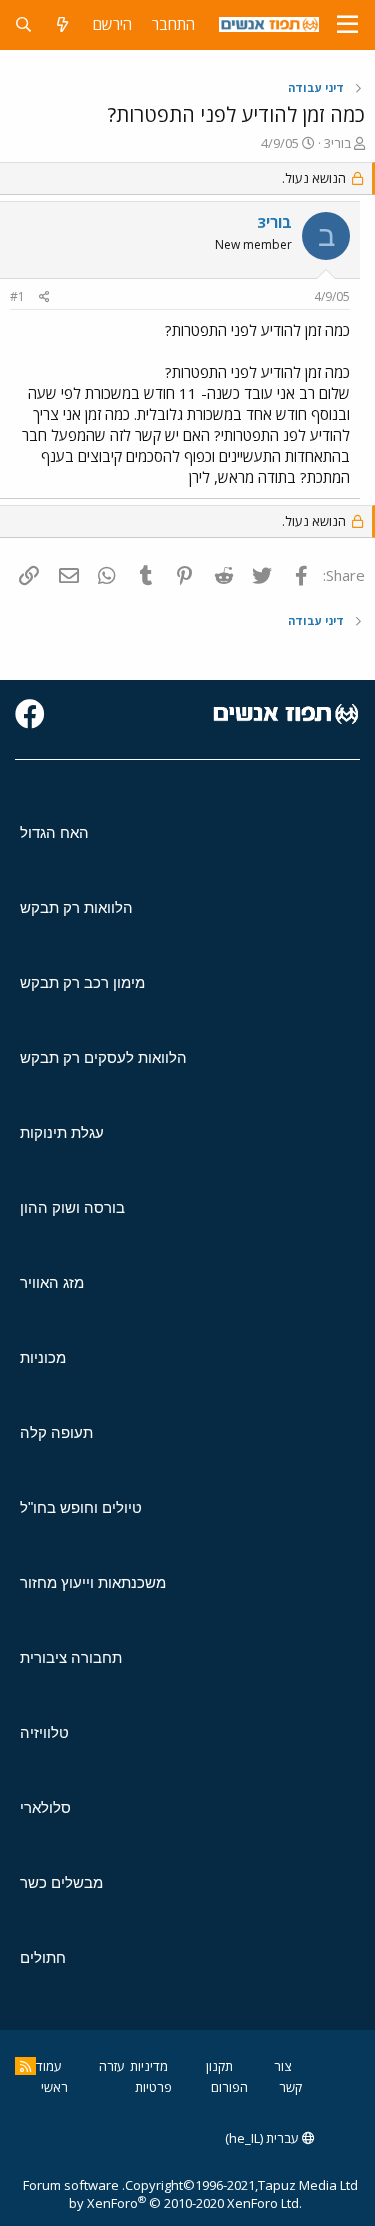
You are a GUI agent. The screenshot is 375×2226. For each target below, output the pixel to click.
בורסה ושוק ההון (72, 1207)
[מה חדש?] (62, 24)
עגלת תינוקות (62, 1132)
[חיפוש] (23, 24)
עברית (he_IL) (263, 2138)
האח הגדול (54, 832)
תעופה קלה (56, 1432)
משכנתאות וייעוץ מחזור (93, 1582)
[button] (347, 25)
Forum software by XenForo (162, 2194)
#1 (17, 296)
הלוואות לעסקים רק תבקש (103, 1057)
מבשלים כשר (61, 1882)
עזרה (112, 2066)
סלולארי (45, 1807)
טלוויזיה (44, 1732)
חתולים (43, 1957)
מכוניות (43, 1357)
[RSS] (25, 2066)
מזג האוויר (52, 1282)
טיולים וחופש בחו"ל (81, 1507)
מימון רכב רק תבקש (82, 982)
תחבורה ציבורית (71, 1657)
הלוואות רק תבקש (76, 907)
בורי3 (337, 143)
